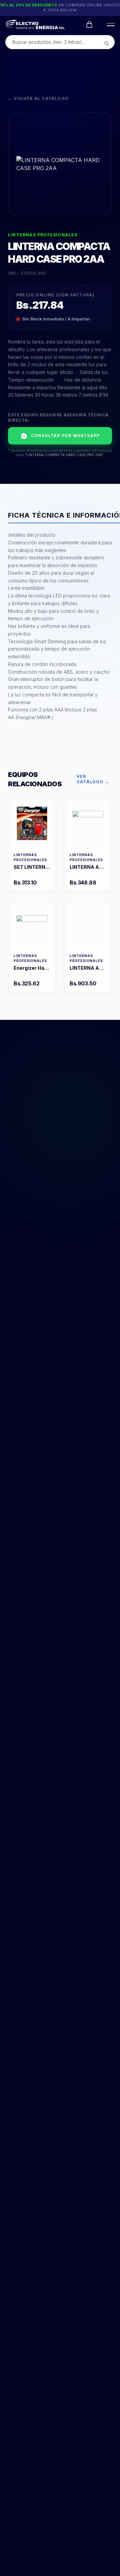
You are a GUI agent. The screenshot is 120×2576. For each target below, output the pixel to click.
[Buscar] (107, 43)
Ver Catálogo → (93, 779)
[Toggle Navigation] (109, 24)
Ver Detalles (32, 823)
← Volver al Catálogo (38, 98)
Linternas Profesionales (43, 235)
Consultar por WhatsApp (65, 436)
